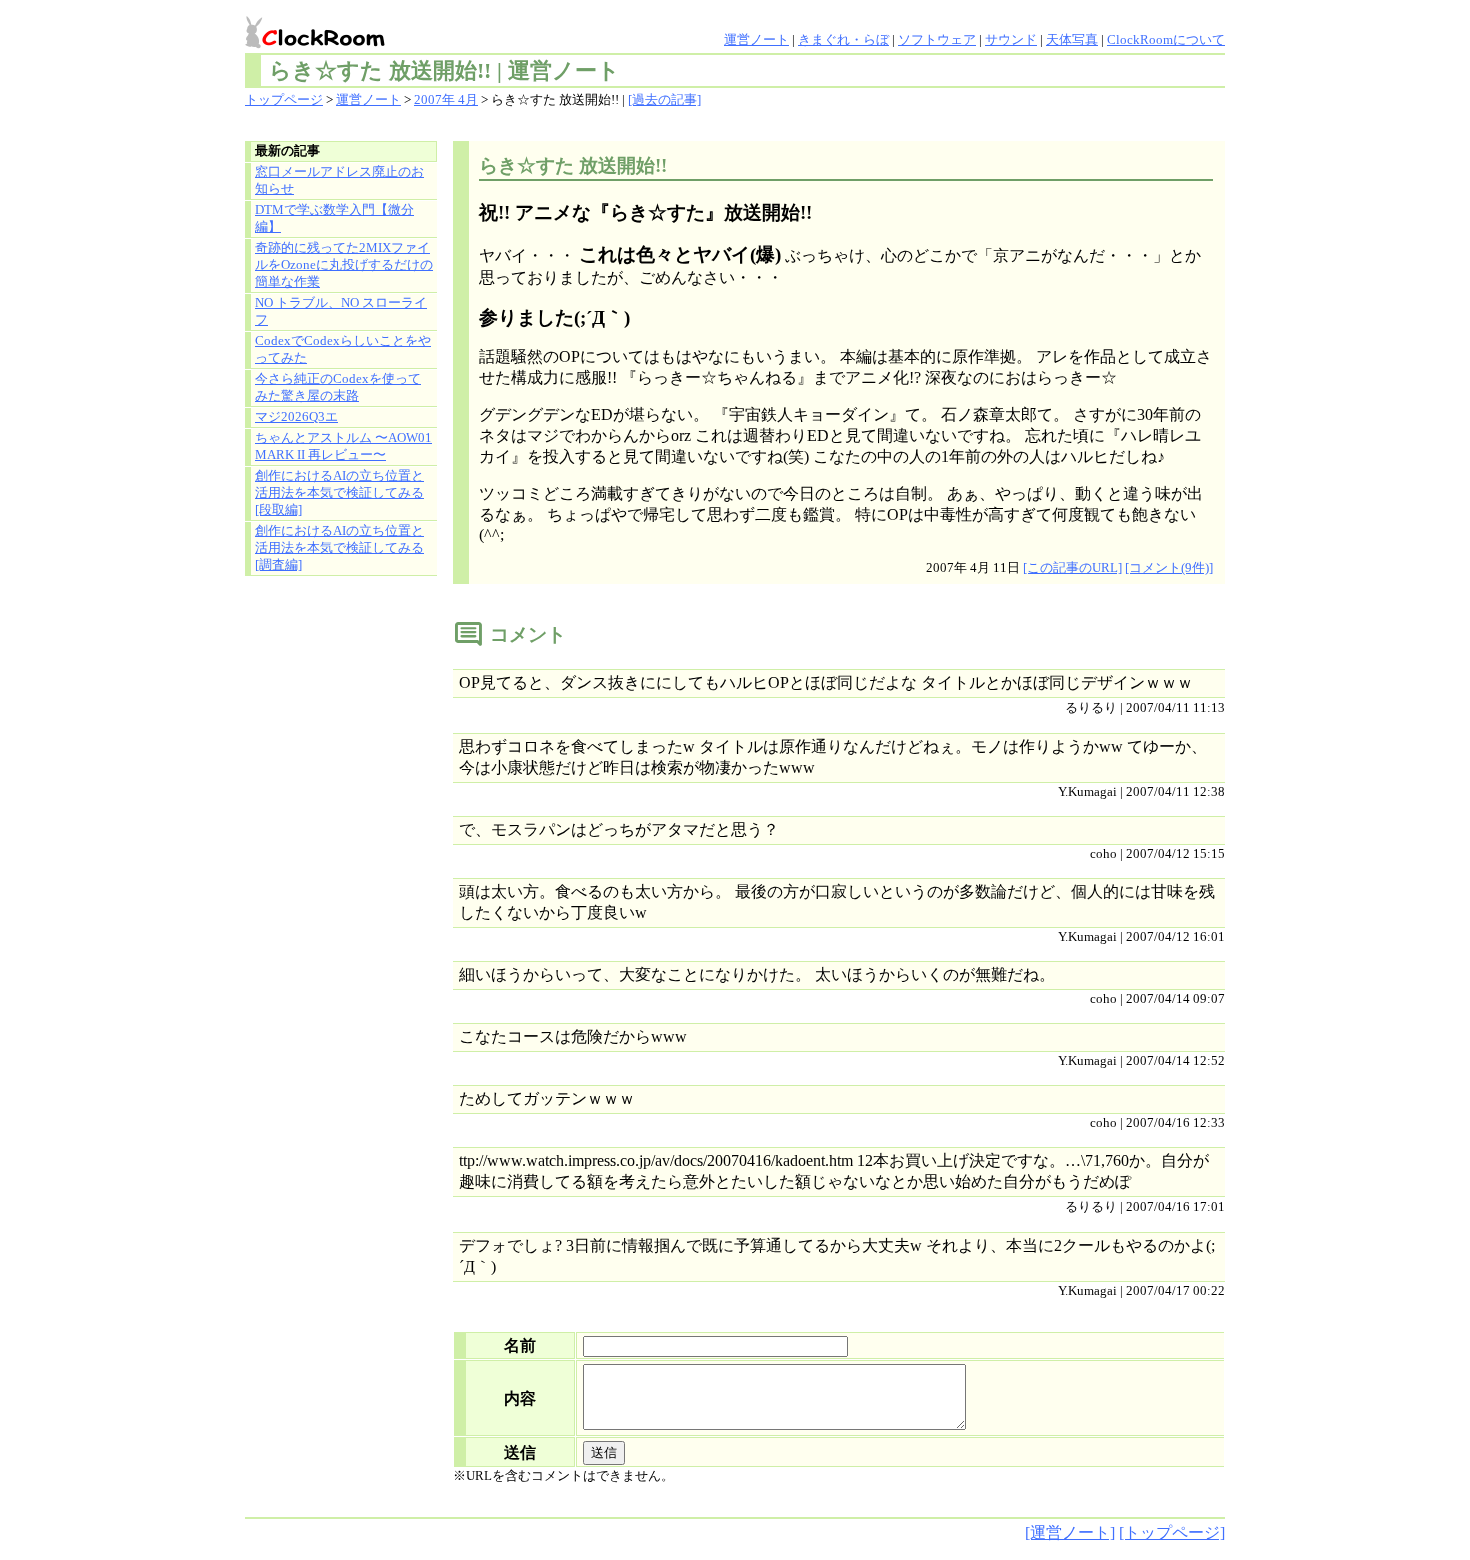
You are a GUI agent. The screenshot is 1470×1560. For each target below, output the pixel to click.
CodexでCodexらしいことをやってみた (343, 349)
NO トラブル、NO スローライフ (341, 311)
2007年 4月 (446, 100)
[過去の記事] (664, 100)
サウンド (1011, 40)
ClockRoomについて (1166, 40)
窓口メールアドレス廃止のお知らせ (339, 180)
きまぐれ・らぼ (843, 40)
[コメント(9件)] (1169, 568)
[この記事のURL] (1072, 568)
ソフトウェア (937, 40)
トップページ (284, 100)
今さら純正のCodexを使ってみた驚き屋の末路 (338, 387)
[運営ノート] (1070, 1532)
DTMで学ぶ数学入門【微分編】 (334, 218)
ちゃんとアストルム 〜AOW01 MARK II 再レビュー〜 (343, 446)
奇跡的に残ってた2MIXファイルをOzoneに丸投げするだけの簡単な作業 (344, 265)
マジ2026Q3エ (296, 417)
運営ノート (756, 40)
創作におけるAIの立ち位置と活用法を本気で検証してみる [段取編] (339, 493)
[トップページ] (1172, 1532)
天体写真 (1072, 40)
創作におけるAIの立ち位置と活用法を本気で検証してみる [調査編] (339, 548)
